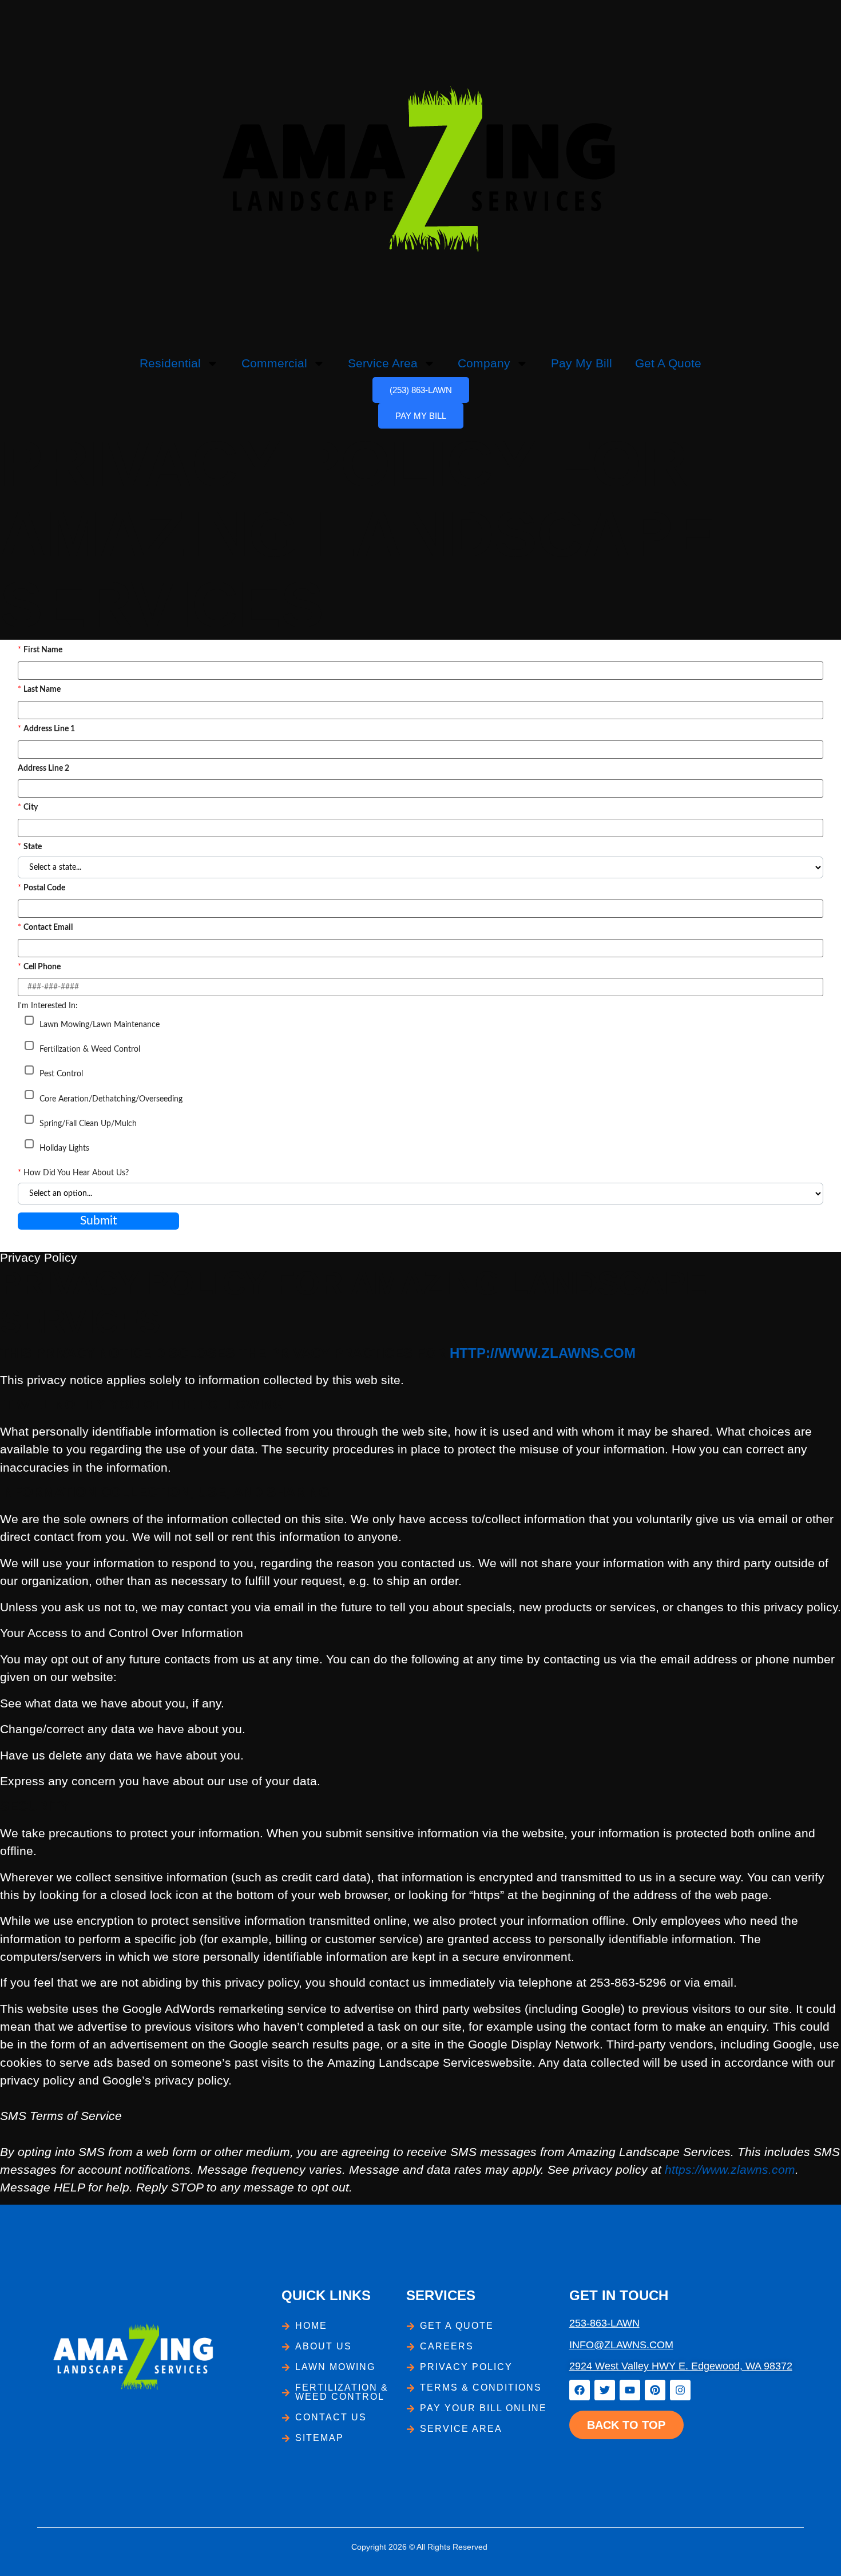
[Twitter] (605, 2390)
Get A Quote (668, 363)
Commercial (274, 363)
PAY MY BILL (421, 416)
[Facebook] (580, 2390)
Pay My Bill (582, 363)
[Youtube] (630, 2390)
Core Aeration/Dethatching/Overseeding (111, 1099)
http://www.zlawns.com (543, 1353)
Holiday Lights (64, 1148)
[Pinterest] (655, 2390)
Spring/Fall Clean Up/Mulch (88, 1124)
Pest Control (61, 1074)
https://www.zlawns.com (730, 2169)
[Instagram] (680, 2390)
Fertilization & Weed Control (90, 1049)
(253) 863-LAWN (421, 390)
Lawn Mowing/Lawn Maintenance (100, 1025)
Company (484, 363)
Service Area (383, 363)
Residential (170, 363)
